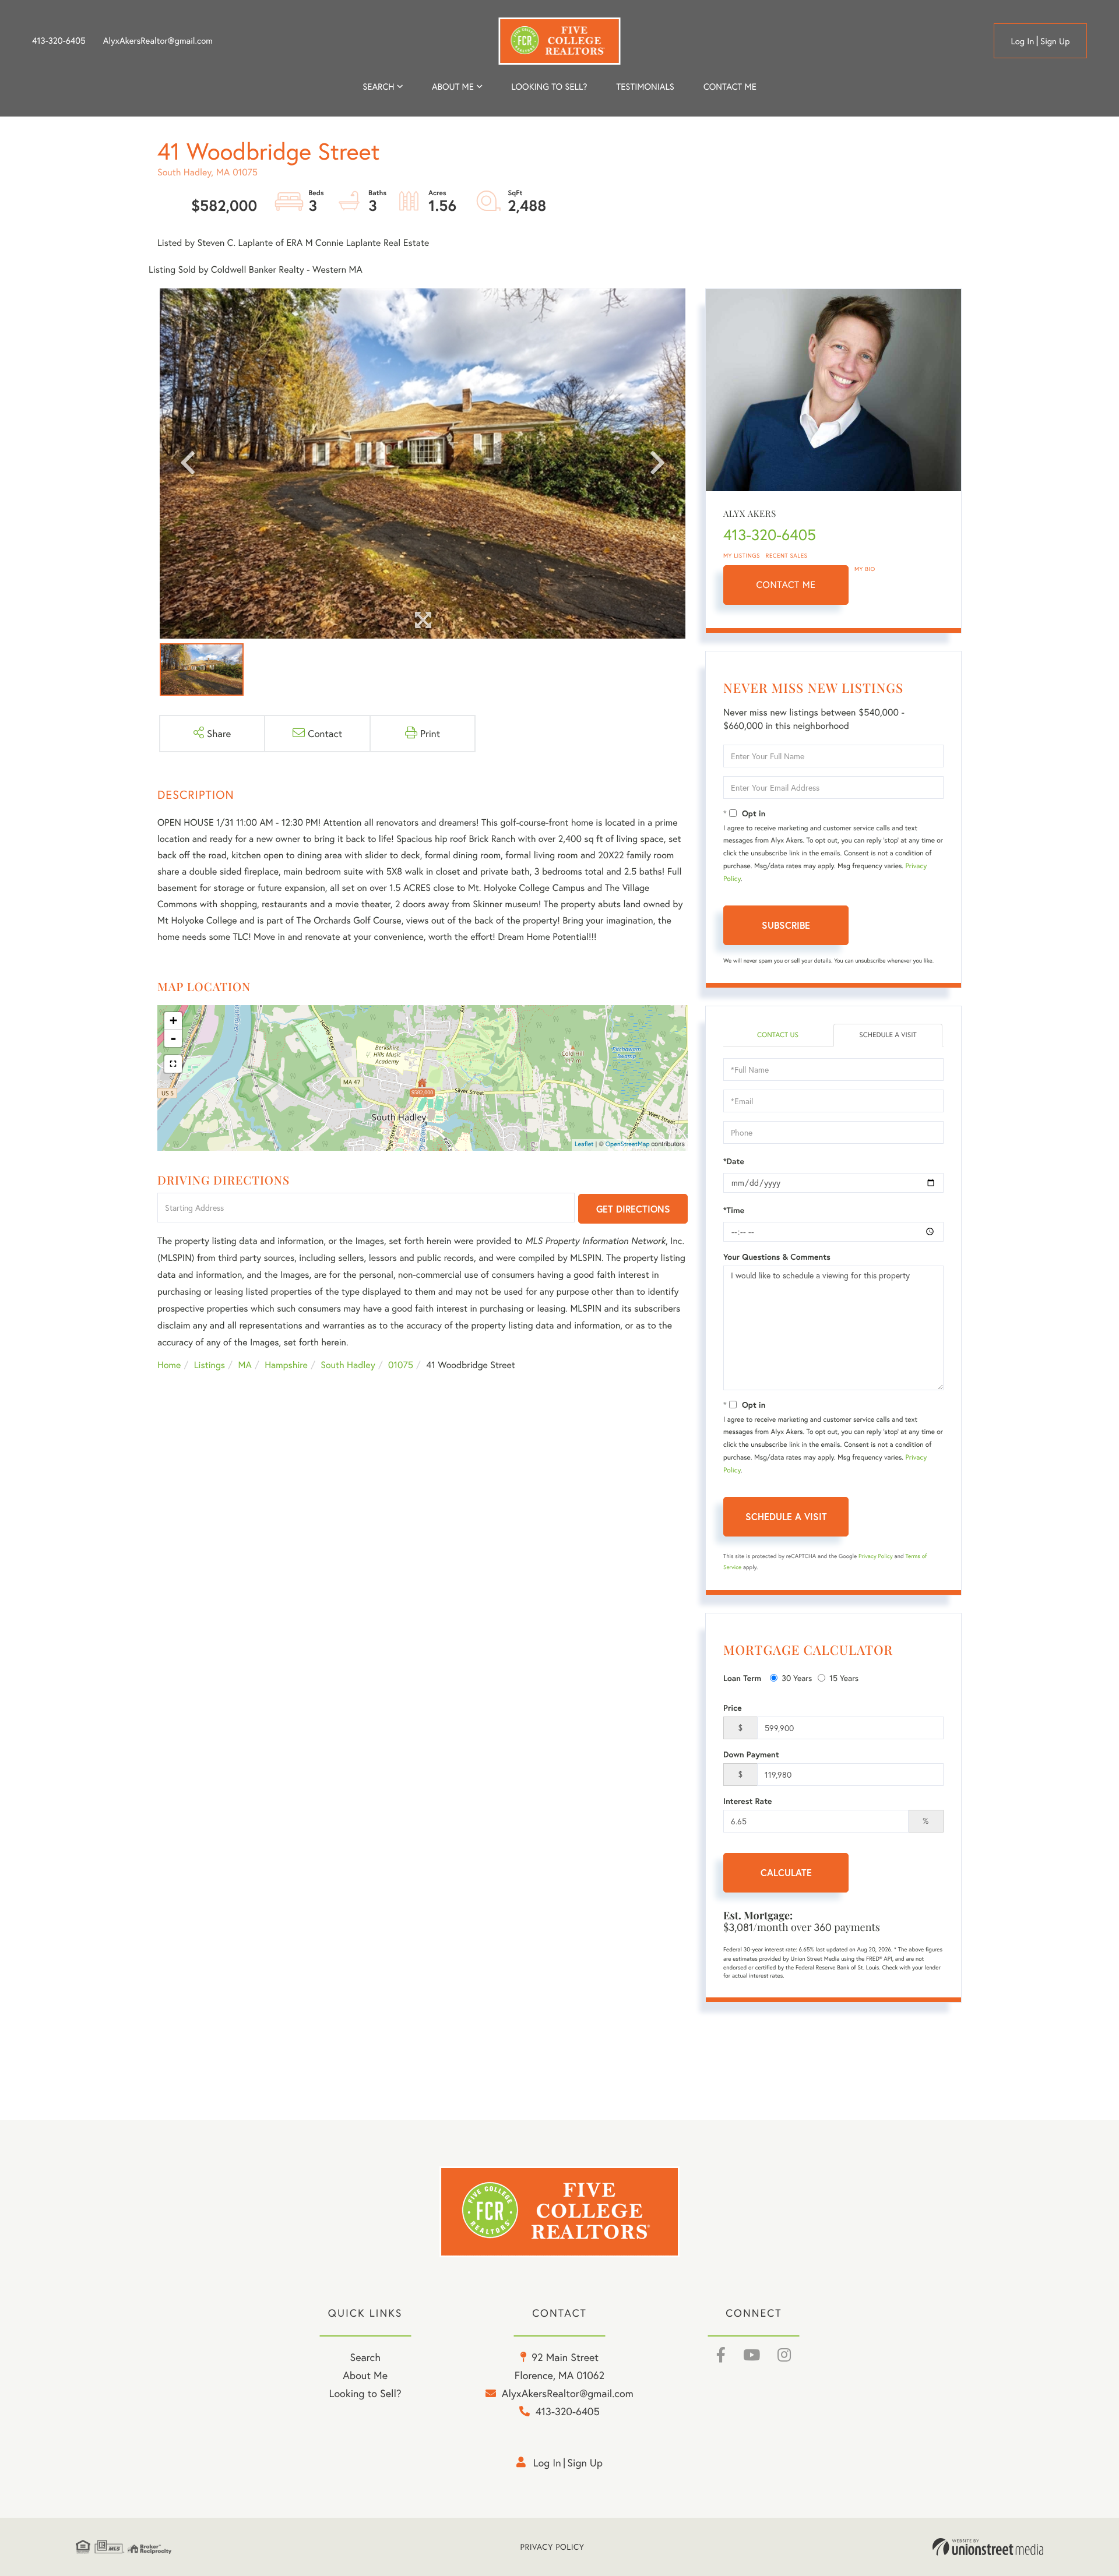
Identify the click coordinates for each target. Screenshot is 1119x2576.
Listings (210, 1365)
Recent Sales (787, 556)
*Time (734, 1210)
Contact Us (778, 1035)
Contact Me (786, 585)
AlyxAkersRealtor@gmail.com (158, 41)
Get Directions (633, 1209)
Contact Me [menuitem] (730, 87)
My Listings (742, 556)
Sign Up (1055, 41)
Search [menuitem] (378, 87)
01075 (401, 1365)
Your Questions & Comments (777, 1257)
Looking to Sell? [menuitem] (549, 87)
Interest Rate (747, 1801)
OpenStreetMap (628, 1144)
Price (733, 1708)
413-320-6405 (59, 41)
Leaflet (584, 1144)
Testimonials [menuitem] (645, 87)
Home (169, 1365)
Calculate (786, 1872)
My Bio (865, 569)
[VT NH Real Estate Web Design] (988, 2547)
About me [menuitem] (453, 87)
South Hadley (348, 1365)
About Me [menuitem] (365, 2375)
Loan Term (742, 1678)
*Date (734, 1161)
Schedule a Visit (888, 1035)
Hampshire (286, 1365)
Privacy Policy (876, 1556)
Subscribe (786, 925)
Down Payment (751, 1754)
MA (245, 1365)
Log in (1022, 41)
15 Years (844, 1678)
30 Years (797, 1678)
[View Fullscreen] (173, 1064)
